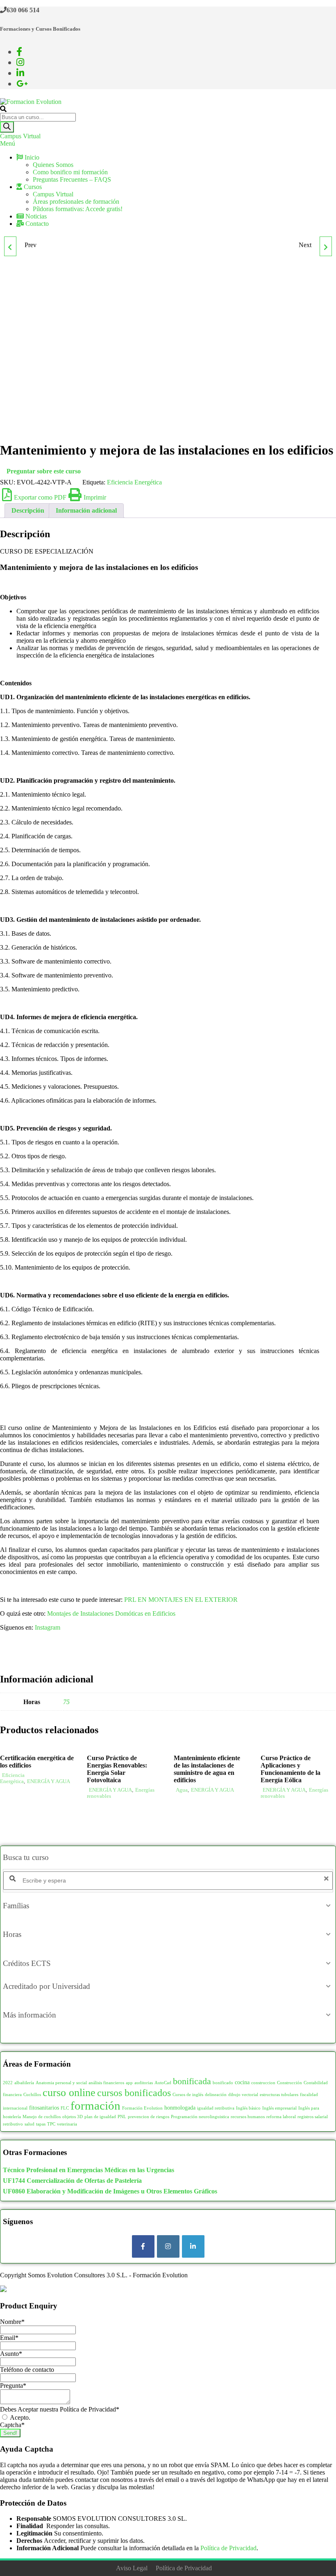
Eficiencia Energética (134, 482)
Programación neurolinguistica (200, 2117)
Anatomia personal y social (61, 2083)
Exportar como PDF (40, 497)
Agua (182, 1790)
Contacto (36, 224)
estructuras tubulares (279, 2095)
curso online (69, 2093)
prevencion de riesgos (149, 2117)
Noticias (35, 216)
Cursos (32, 187)
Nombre (12, 2322)
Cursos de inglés (188, 2095)
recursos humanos (248, 2117)
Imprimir (95, 497)
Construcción (289, 2083)
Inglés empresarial (279, 2108)
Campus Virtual (20, 136)
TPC (51, 2124)
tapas (41, 2124)
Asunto (11, 2354)
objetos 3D (73, 2117)
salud (30, 2124)
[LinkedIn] (193, 2246)
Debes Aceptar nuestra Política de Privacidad (60, 2409)
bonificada (192, 2081)
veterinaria (67, 2124)
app (129, 2083)
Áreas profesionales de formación (76, 202)
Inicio (31, 157)
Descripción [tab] (28, 510)
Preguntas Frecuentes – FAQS (72, 179)
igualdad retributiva (216, 2108)
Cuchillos (32, 2095)
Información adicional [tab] (86, 510)
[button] (168, 1906)
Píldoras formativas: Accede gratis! (78, 209)
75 (66, 1702)
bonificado (223, 2083)
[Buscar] (7, 127)
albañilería (24, 2083)
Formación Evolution (142, 2108)
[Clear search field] (327, 1879)
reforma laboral (281, 2117)
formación (95, 2105)
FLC (65, 2108)
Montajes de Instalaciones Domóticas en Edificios (111, 1613)
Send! (10, 2433)
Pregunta (13, 2386)
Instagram (48, 1627)
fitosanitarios (44, 2108)
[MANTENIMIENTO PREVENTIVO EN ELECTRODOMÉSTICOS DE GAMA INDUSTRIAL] (10, 246)
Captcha (12, 2425)
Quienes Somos (53, 165)
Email (9, 2338)
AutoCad (163, 2083)
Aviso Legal (132, 2568)
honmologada (180, 2108)
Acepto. (19, 2417)
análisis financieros (106, 2083)
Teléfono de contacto (27, 2370)
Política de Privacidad (228, 2548)
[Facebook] (143, 2246)
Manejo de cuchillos (42, 2117)
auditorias (144, 2083)
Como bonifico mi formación (70, 172)
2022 (8, 2083)
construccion (263, 2083)
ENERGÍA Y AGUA (49, 1781)
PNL (122, 2117)
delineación (216, 2095)
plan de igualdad (100, 2117)
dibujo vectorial (243, 2095)
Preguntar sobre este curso (44, 471)
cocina (242, 2082)
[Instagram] (168, 2246)
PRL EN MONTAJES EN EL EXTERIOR (181, 1600)
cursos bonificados (134, 2093)
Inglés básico (248, 2108)
